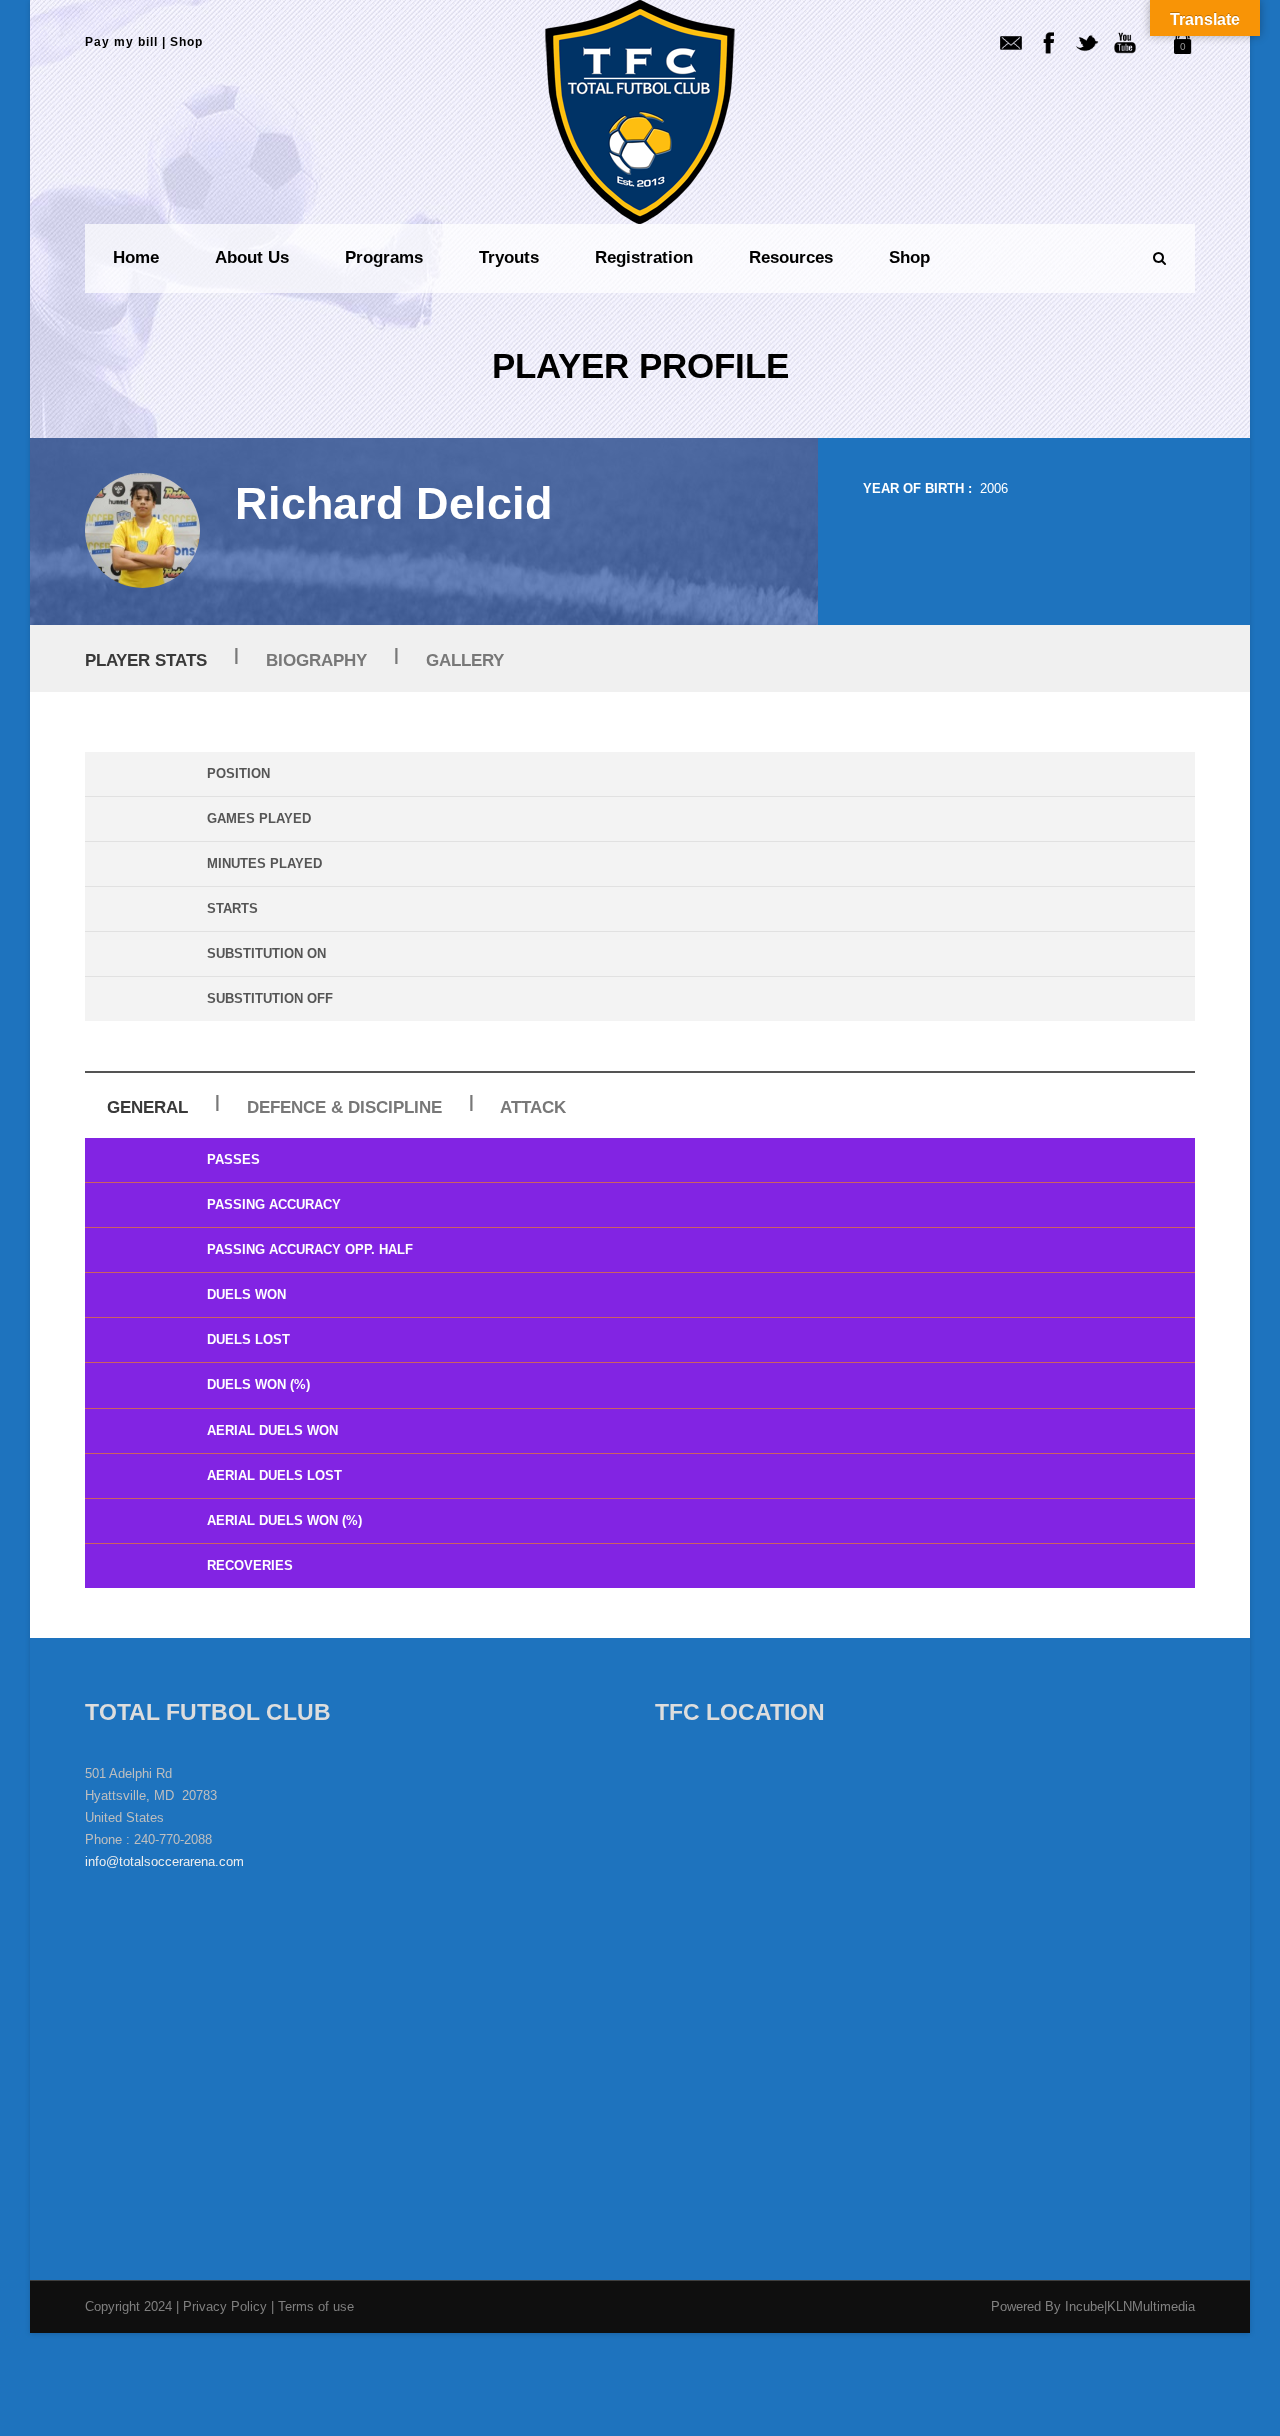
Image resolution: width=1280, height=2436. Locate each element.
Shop (186, 42)
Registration (644, 257)
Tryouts (509, 257)
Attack (533, 1107)
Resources (791, 257)
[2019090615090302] (142, 530)
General (147, 1107)
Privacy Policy (227, 2306)
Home (136, 257)
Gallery (465, 660)
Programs (384, 257)
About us (252, 257)
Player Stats (146, 660)
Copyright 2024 (128, 2306)
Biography (316, 660)
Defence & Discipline (344, 1107)
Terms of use (316, 2306)
